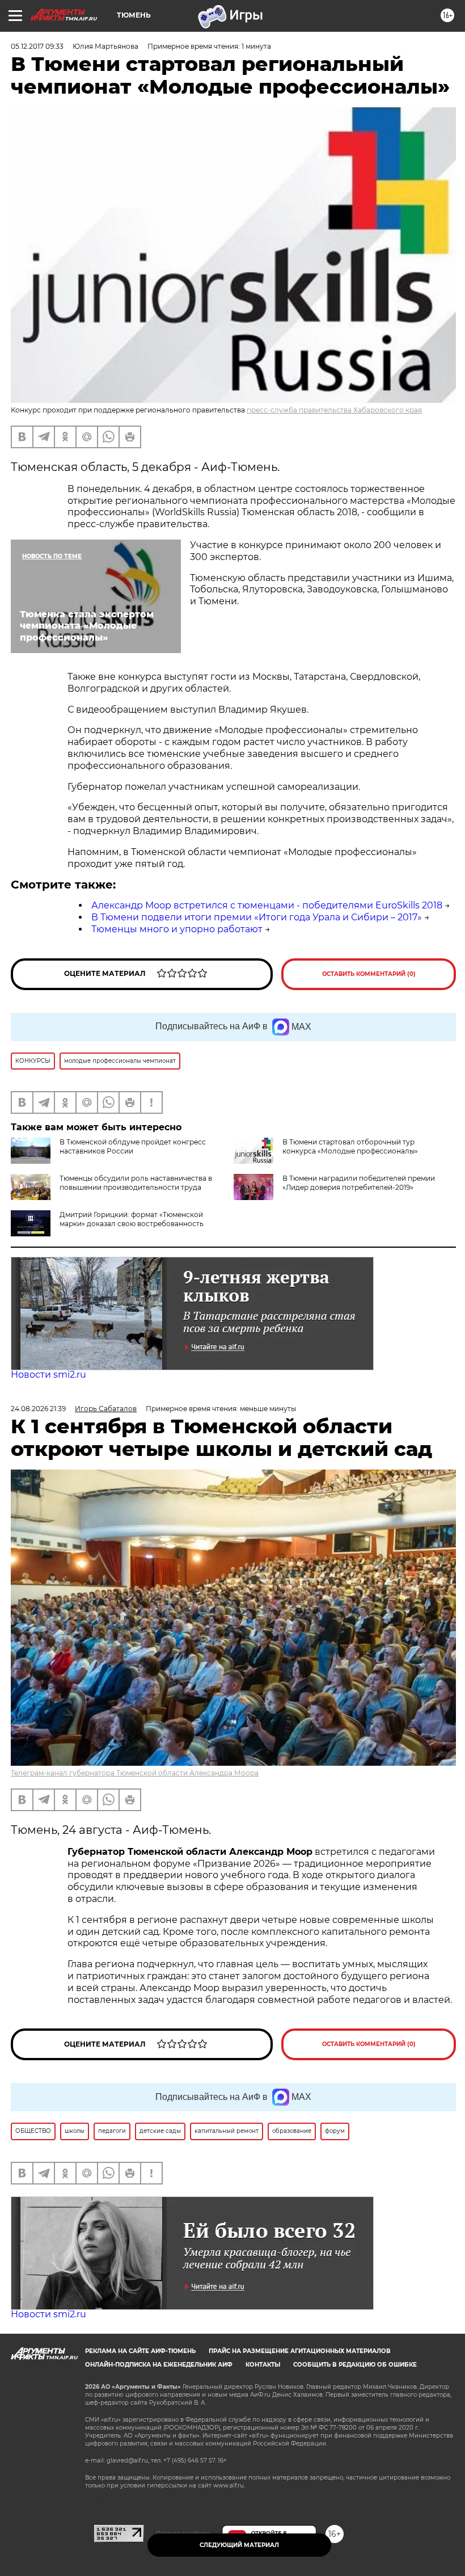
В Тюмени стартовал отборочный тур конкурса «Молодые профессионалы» (350, 1146)
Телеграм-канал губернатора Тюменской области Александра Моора (135, 1773)
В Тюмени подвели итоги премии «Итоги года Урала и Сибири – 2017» (257, 917)
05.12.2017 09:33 (37, 46)
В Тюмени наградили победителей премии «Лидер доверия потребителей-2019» (359, 1183)
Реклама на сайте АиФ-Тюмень (140, 2351)
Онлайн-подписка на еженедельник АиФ (159, 2365)
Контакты (263, 2365)
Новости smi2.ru (48, 1375)
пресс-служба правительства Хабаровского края (334, 410)
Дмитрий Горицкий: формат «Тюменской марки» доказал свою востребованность (132, 1219)
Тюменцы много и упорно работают (177, 929)
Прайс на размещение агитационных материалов (300, 2351)
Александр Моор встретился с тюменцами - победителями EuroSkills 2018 (267, 905)
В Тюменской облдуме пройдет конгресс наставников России (133, 1146)
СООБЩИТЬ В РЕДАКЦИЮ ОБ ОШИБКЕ (355, 2365)
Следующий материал (239, 2545)
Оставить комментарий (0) (369, 974)
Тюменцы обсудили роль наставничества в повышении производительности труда (136, 1183)
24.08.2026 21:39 (38, 1409)
